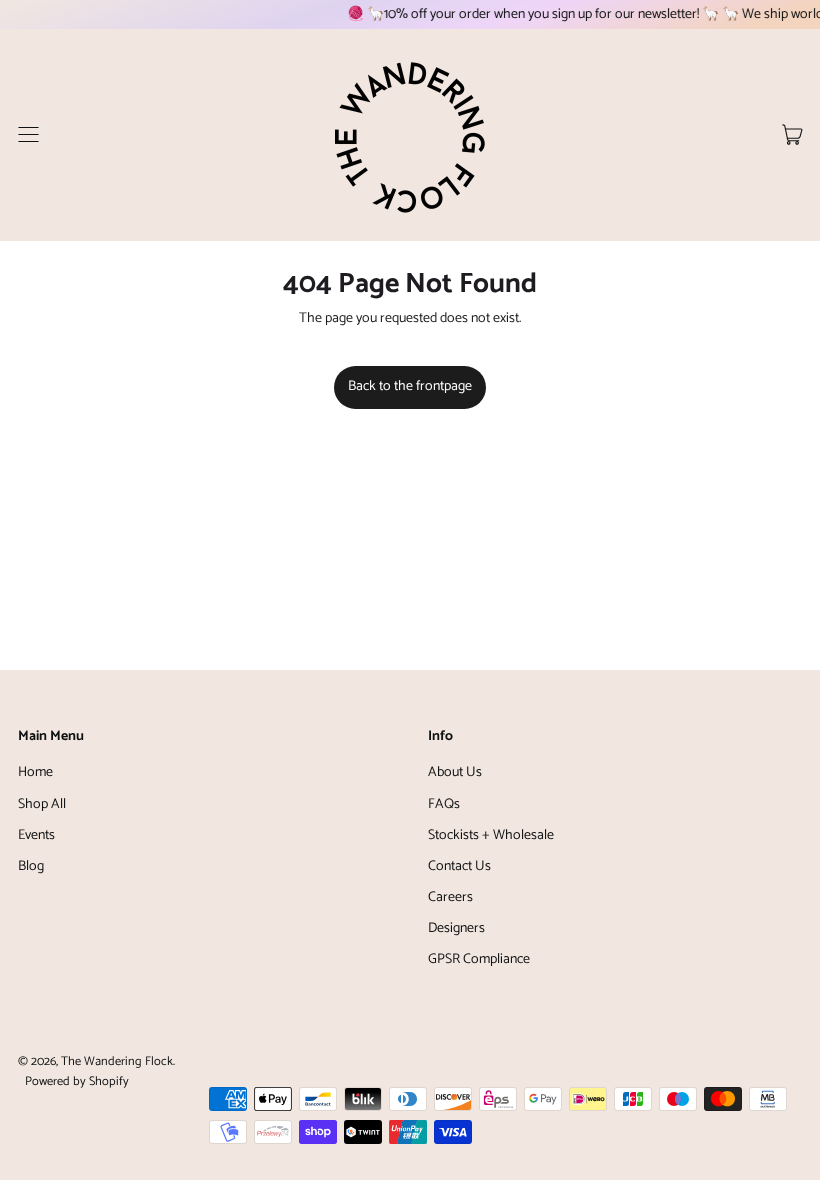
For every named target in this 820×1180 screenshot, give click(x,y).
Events (36, 835)
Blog (31, 866)
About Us (455, 772)
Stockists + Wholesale (491, 835)
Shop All (42, 804)
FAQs (444, 804)
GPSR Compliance (479, 959)
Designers (456, 928)
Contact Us (459, 866)
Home (35, 772)
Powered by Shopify (77, 1081)
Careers (450, 897)
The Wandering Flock (117, 1061)
